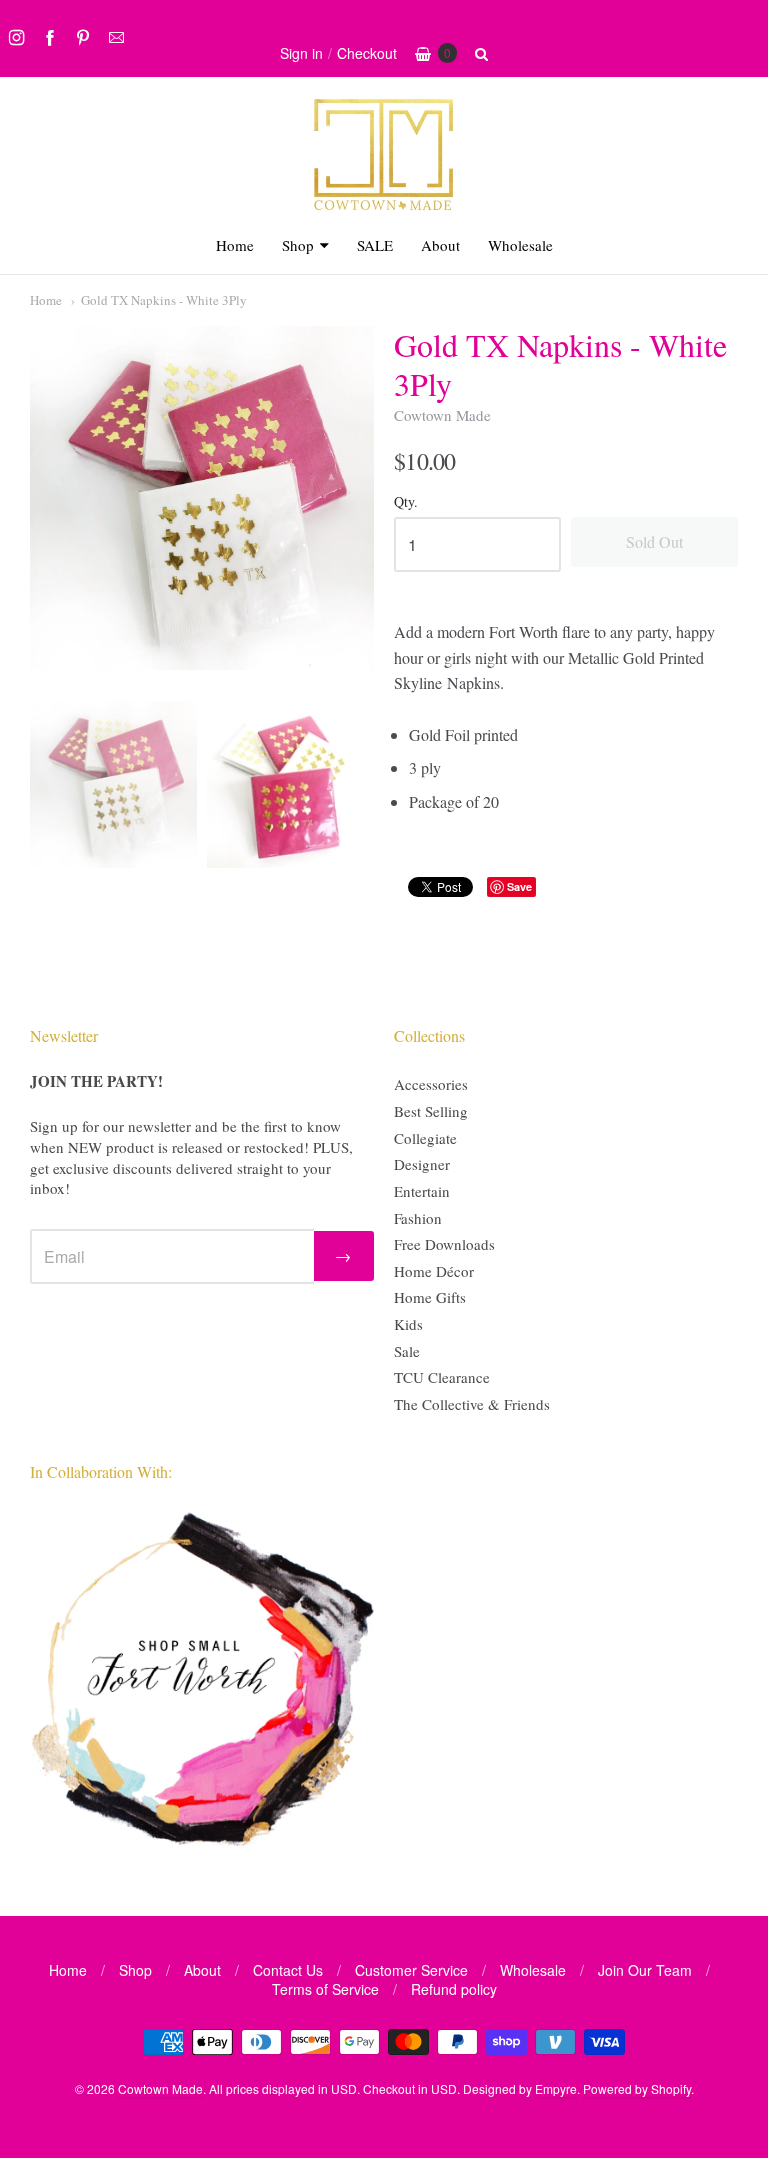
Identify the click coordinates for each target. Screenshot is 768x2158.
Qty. (406, 502)
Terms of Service (325, 1989)
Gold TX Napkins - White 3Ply (164, 300)
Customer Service (411, 1970)
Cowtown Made (442, 415)
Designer (422, 1164)
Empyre (556, 2088)
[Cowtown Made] (384, 207)
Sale (407, 1351)
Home (235, 245)
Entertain (422, 1191)
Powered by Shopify (637, 2088)
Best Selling (431, 1111)
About (440, 245)
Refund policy (454, 1989)
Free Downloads (444, 1244)
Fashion (418, 1218)
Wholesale (520, 245)
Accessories (431, 1084)
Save (519, 886)
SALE (375, 245)
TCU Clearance (442, 1377)
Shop (298, 245)
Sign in (301, 53)
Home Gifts (430, 1297)
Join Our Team (645, 1970)
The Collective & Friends (472, 1404)
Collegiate (425, 1138)
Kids (408, 1324)
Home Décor (434, 1271)
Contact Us (288, 1970)
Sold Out (654, 541)
